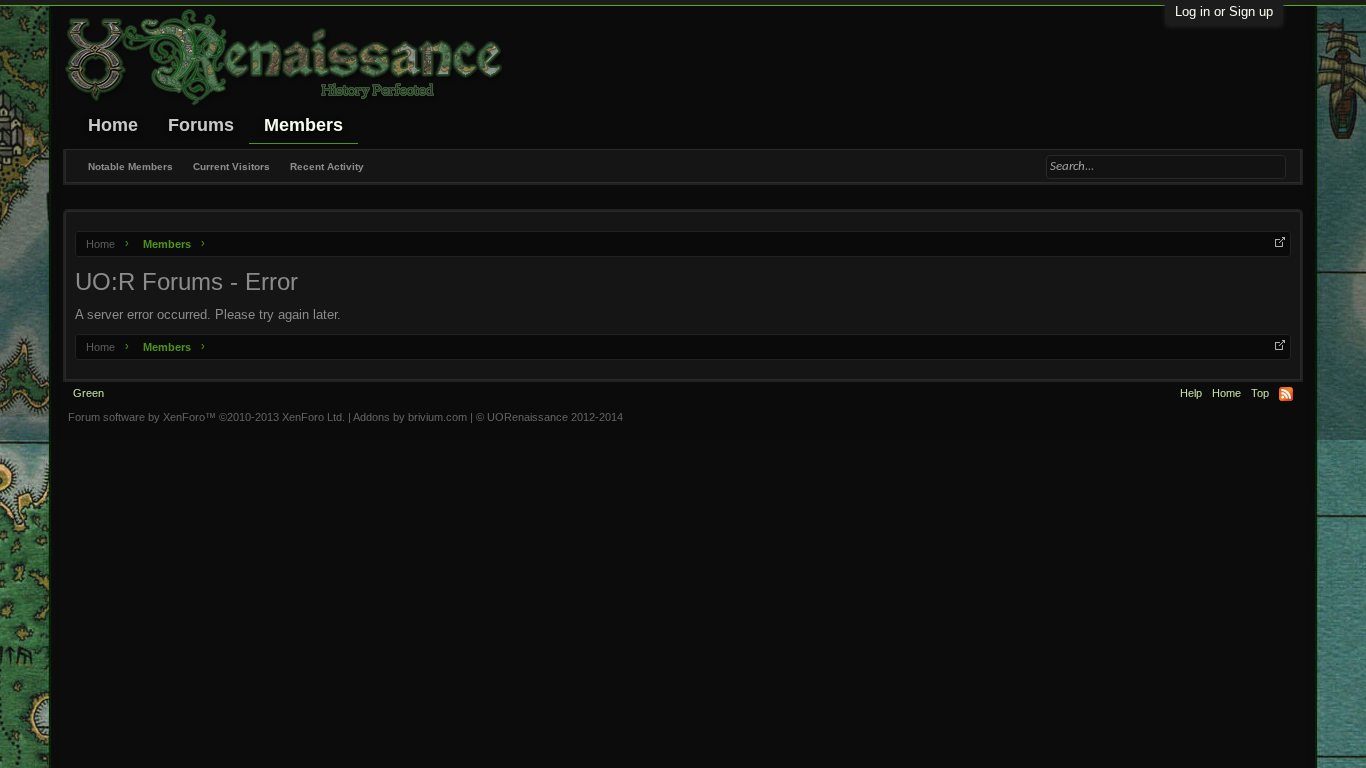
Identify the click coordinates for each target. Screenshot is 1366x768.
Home (113, 125)
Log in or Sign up (1224, 11)
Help (1191, 393)
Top (1260, 393)
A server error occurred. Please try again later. (208, 314)
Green (88, 393)
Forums (201, 125)
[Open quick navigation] (1280, 242)
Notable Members (130, 166)
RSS (1286, 394)
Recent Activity (327, 166)
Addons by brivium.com (410, 417)
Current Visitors (231, 166)
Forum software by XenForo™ (206, 417)
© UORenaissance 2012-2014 (549, 417)
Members (303, 125)
